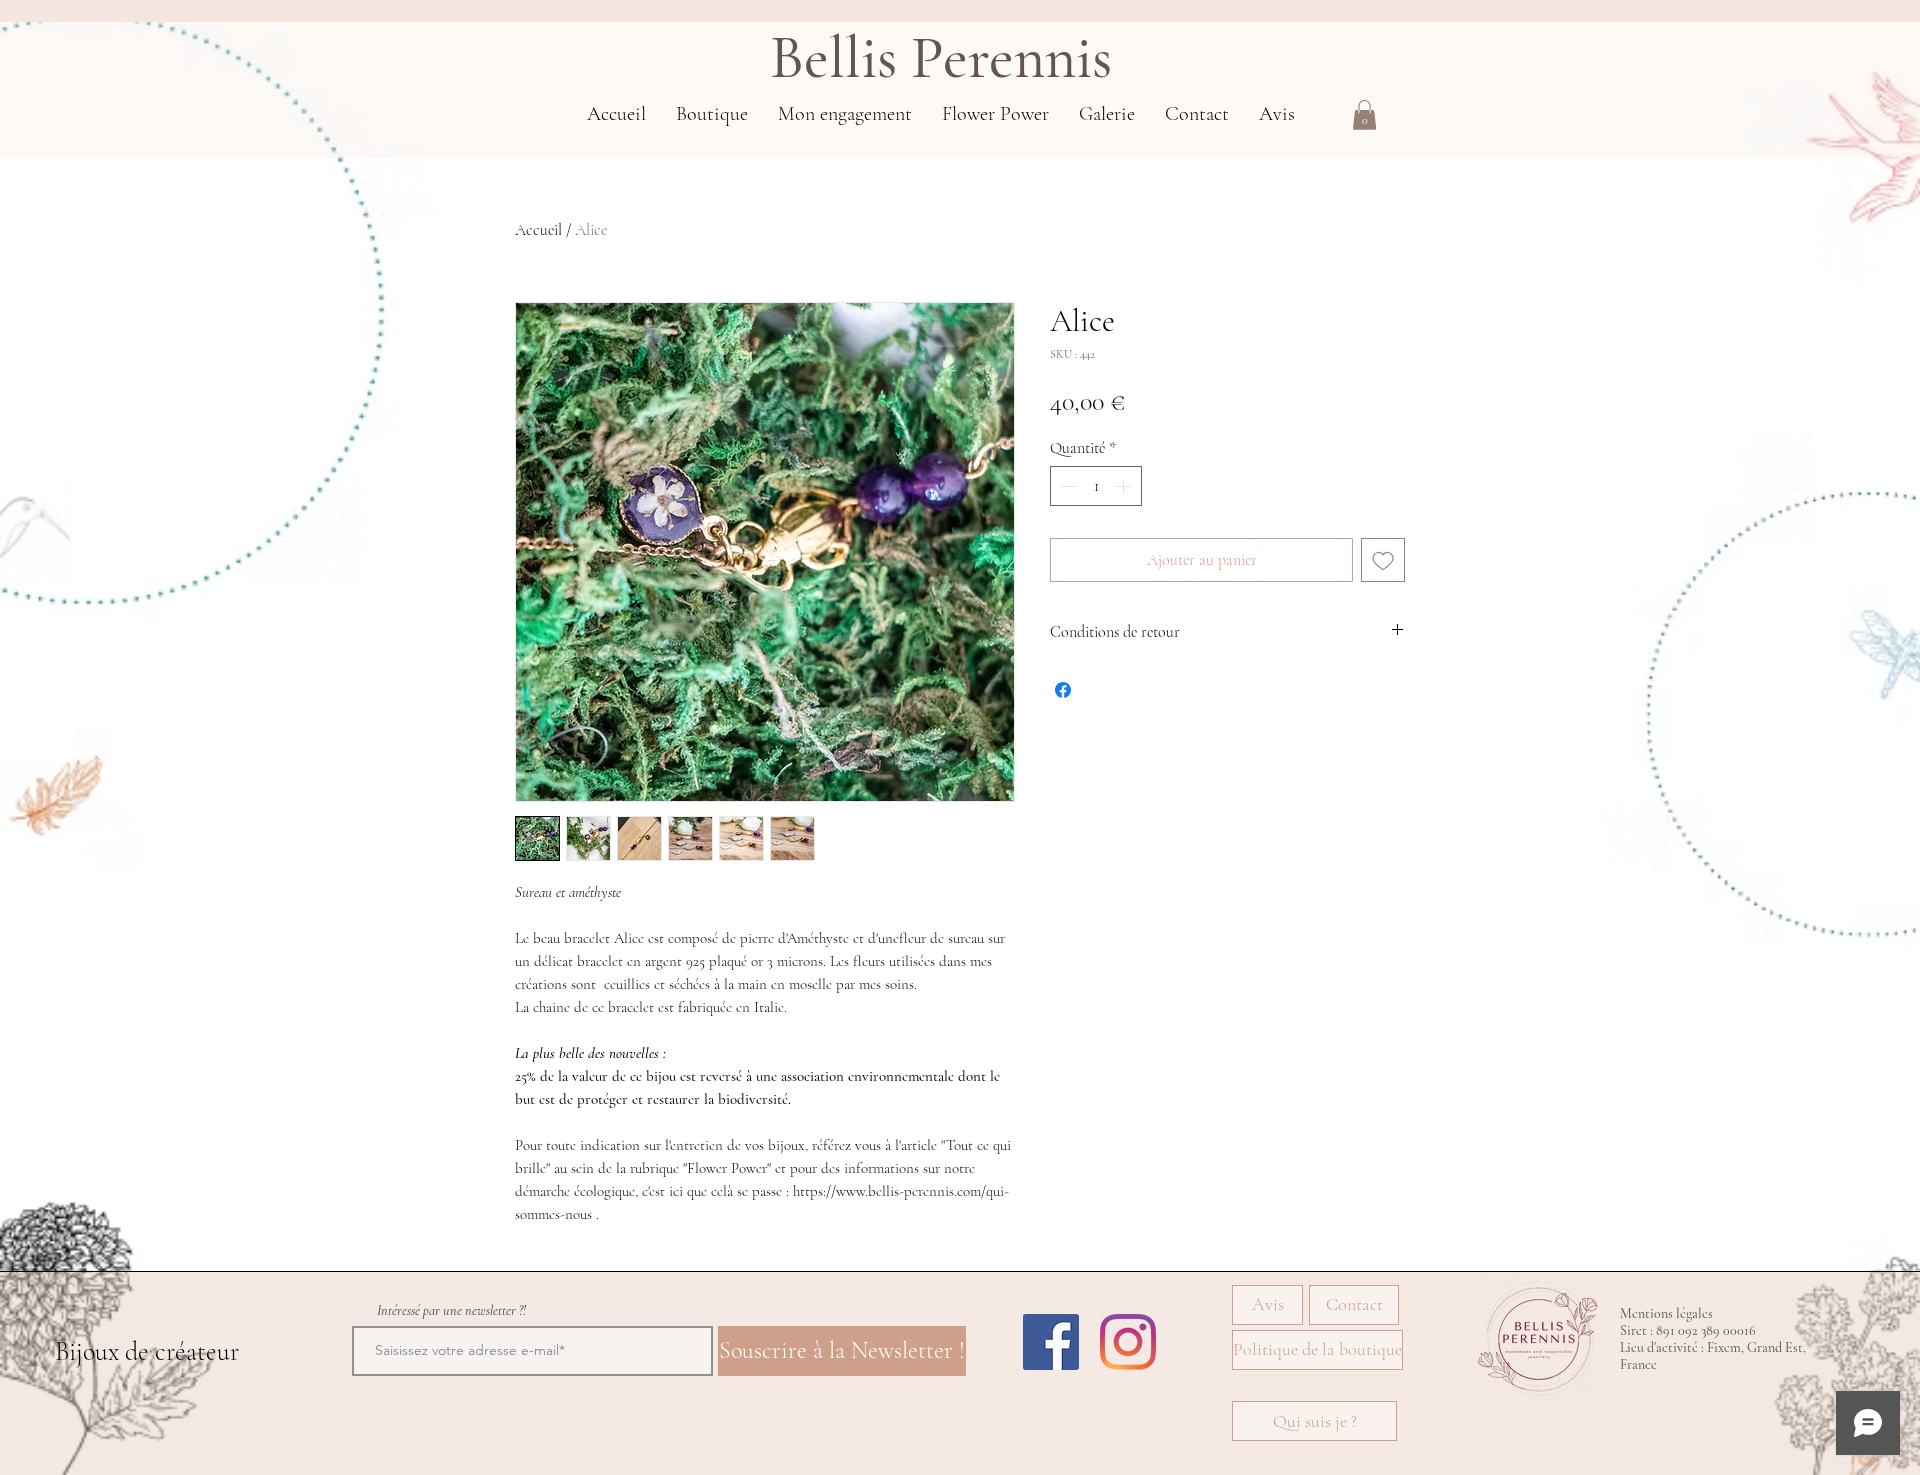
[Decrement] (1067, 486)
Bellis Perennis (941, 58)
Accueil (538, 230)
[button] (1364, 115)
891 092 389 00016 (1706, 1330)
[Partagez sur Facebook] (1063, 690)
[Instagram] (1128, 1342)
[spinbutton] (1096, 486)
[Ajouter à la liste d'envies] (1383, 560)
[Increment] (1125, 486)
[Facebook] (1051, 1342)
